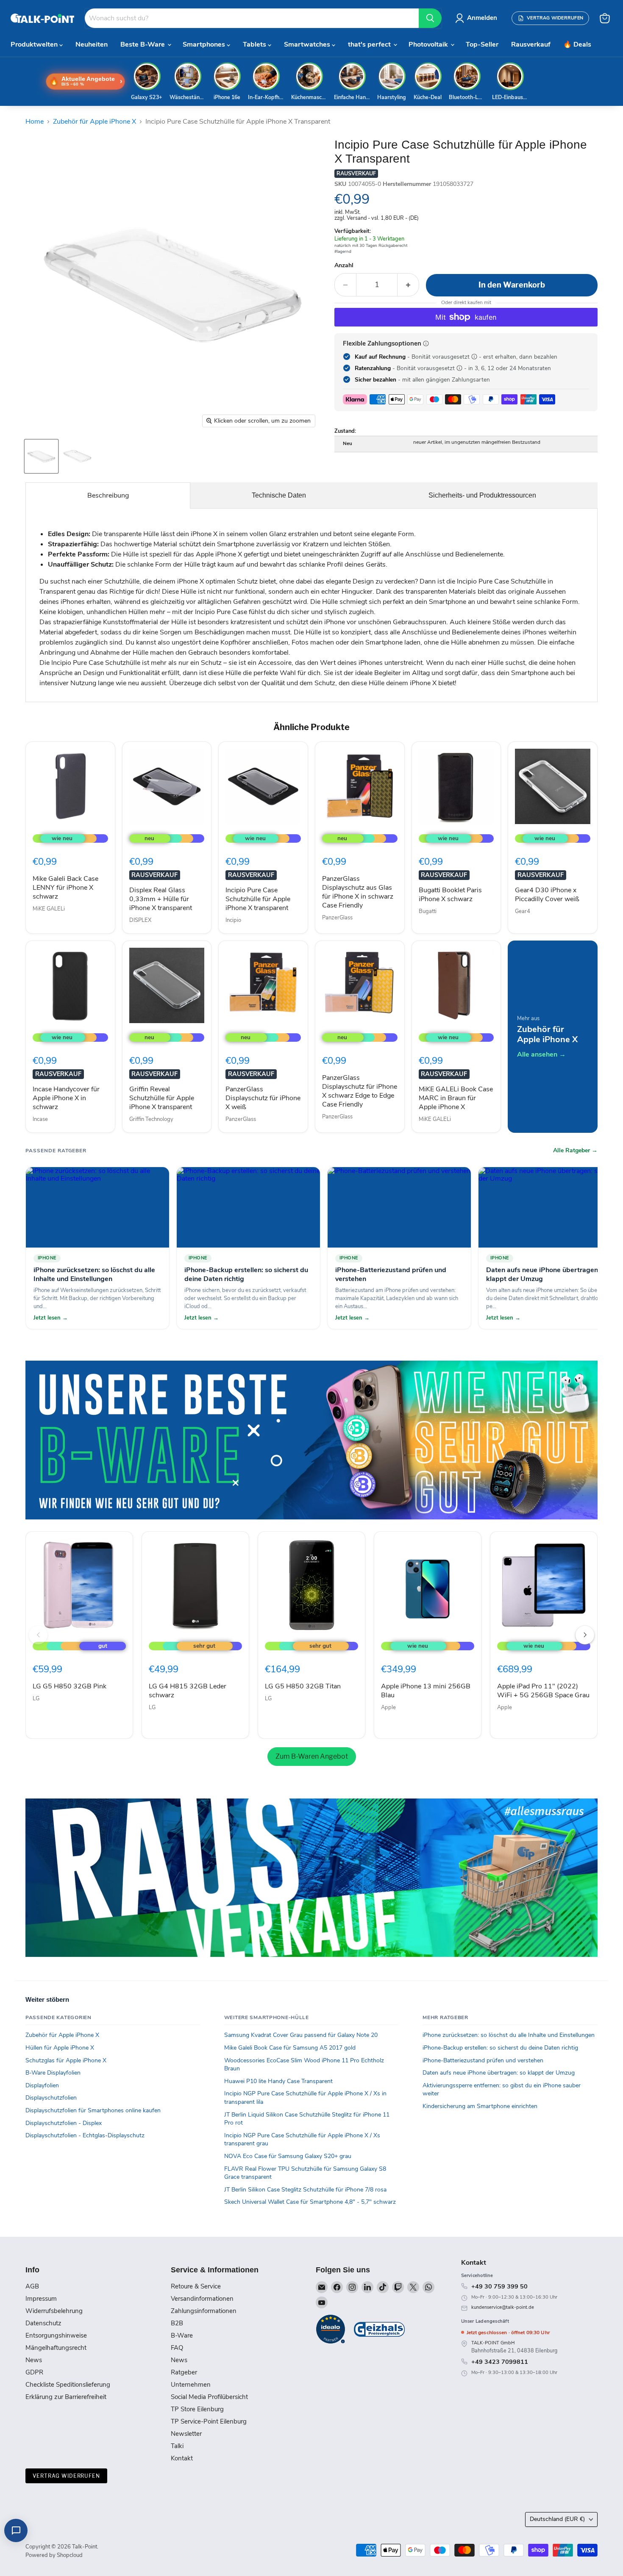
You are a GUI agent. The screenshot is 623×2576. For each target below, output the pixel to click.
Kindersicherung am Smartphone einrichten (480, 2106)
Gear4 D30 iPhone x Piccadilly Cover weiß (547, 895)
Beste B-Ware (143, 44)
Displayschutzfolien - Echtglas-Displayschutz (85, 2135)
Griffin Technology (151, 1119)
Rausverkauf (531, 44)
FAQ (177, 2348)
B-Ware (182, 2335)
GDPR (34, 2372)
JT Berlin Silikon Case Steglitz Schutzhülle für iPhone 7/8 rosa (305, 2190)
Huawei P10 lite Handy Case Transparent (278, 2081)
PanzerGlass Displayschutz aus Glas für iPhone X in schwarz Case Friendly (358, 892)
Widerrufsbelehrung (54, 2311)
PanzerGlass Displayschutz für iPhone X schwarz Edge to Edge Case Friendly (360, 1091)
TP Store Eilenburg (197, 2409)
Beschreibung (108, 495)
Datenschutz (43, 2323)
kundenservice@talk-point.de (503, 2307)
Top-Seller (482, 44)
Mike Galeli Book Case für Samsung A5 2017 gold (290, 2048)
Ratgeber (184, 2372)
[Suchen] (430, 18)
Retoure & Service (196, 2286)
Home (35, 122)
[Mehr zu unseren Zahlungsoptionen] (426, 343)
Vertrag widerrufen (66, 2476)
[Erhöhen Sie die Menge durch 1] (408, 285)
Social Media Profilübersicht (209, 2397)
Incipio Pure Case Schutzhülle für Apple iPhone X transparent (258, 899)
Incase (40, 1119)
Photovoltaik (429, 44)
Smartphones (205, 44)
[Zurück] (38, 1635)
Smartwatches (308, 44)
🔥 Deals (577, 44)
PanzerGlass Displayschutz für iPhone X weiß (263, 1098)
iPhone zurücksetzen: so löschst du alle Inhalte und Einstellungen (509, 2035)
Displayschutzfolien (51, 2098)
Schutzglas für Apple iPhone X (66, 2060)
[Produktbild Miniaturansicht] (41, 456)
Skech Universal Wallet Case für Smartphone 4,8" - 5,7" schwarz (310, 2202)
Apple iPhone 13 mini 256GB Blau (426, 1691)
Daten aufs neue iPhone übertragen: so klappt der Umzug (499, 2073)
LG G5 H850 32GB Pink (70, 1686)
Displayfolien (42, 2085)
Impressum (41, 2299)
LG (36, 1699)
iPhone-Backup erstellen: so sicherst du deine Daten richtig (500, 2048)
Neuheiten (92, 44)
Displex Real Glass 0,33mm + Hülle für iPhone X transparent (161, 899)
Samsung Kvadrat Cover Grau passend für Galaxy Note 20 (301, 2035)
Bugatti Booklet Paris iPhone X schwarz (450, 895)
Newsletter (186, 2434)
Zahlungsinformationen (204, 2311)
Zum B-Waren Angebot (312, 1756)
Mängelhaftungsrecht (56, 2348)
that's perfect (370, 44)
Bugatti (428, 911)
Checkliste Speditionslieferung (68, 2385)
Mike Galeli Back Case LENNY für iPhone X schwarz (65, 888)
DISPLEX (140, 920)
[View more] (311, 1440)
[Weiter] (585, 1635)
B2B (177, 2323)
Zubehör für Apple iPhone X (95, 122)
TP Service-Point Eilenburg (209, 2421)
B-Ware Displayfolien (53, 2073)
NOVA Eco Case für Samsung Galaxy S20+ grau (288, 2156)
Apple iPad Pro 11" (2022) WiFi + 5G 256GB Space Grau (543, 1691)
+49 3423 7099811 (500, 2362)
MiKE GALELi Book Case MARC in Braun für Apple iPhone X (456, 1098)
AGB (32, 2286)
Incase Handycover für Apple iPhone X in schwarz (66, 1098)
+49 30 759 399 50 (499, 2286)
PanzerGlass (337, 918)
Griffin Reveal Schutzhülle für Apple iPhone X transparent (162, 1098)
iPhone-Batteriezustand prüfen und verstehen (483, 2060)
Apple (388, 1707)
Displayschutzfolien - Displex (64, 2123)
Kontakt (182, 2458)
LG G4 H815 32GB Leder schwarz (188, 1691)
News (34, 2360)
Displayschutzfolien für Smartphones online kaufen (93, 2110)
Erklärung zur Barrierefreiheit (66, 2397)
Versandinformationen (202, 2299)
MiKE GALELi (49, 909)
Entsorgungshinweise (56, 2335)
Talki (177, 2446)
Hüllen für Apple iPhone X (60, 2048)
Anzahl (344, 266)
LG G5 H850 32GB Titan (303, 1686)
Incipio (233, 920)
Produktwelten (35, 44)
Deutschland (557, 2519)
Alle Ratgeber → (575, 1151)
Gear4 (523, 911)
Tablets (255, 44)
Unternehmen (191, 2385)
